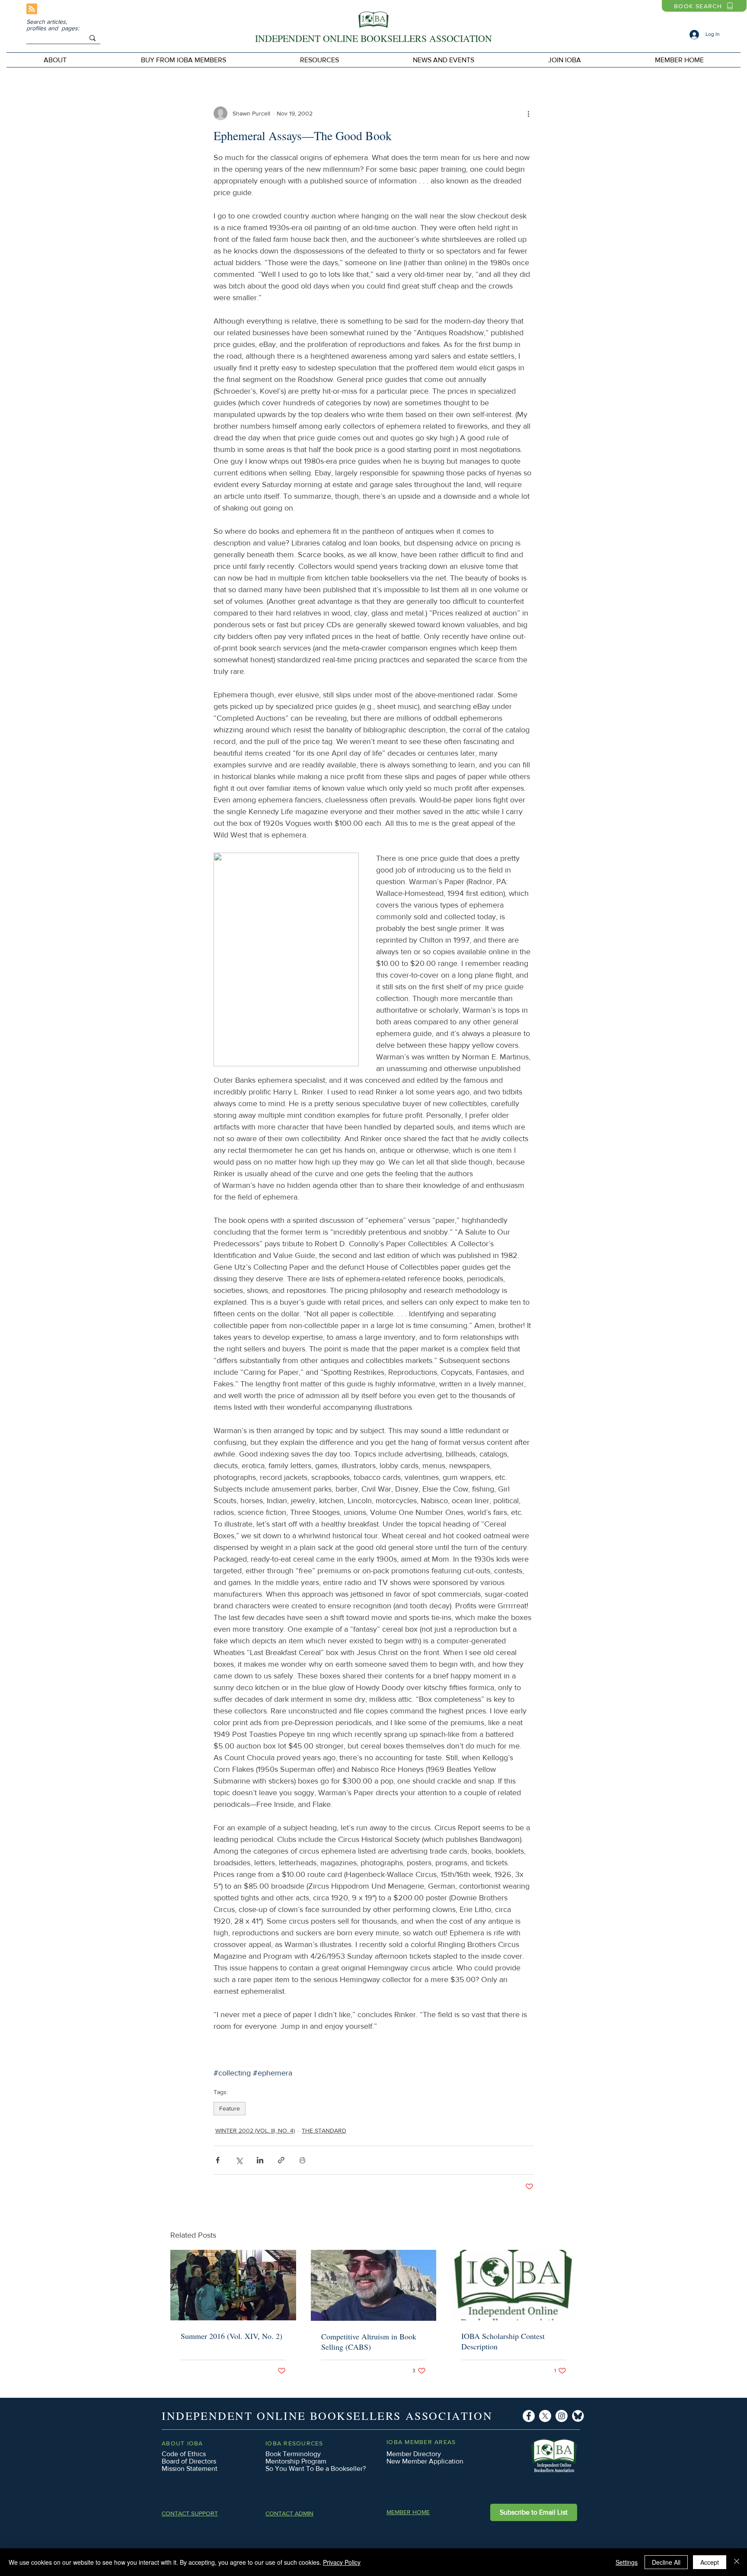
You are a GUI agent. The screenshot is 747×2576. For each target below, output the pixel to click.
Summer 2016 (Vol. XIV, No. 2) (231, 2336)
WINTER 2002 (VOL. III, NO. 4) (255, 2130)
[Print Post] (302, 2160)
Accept (710, 2562)
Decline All (666, 2562)
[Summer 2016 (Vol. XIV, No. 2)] (233, 2285)
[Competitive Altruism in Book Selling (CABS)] (374, 2285)
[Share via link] (281, 2160)
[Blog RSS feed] (32, 9)
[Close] (737, 2562)
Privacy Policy (342, 2562)
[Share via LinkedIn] (260, 2160)
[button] (183, 60)
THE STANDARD (324, 2130)
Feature (230, 2108)
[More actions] (528, 113)
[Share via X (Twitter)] (239, 2160)
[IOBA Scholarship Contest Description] (514, 2285)
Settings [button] (627, 2562)
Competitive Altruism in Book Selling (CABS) (369, 2342)
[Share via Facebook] (218, 2160)
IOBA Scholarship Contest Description (503, 2341)
